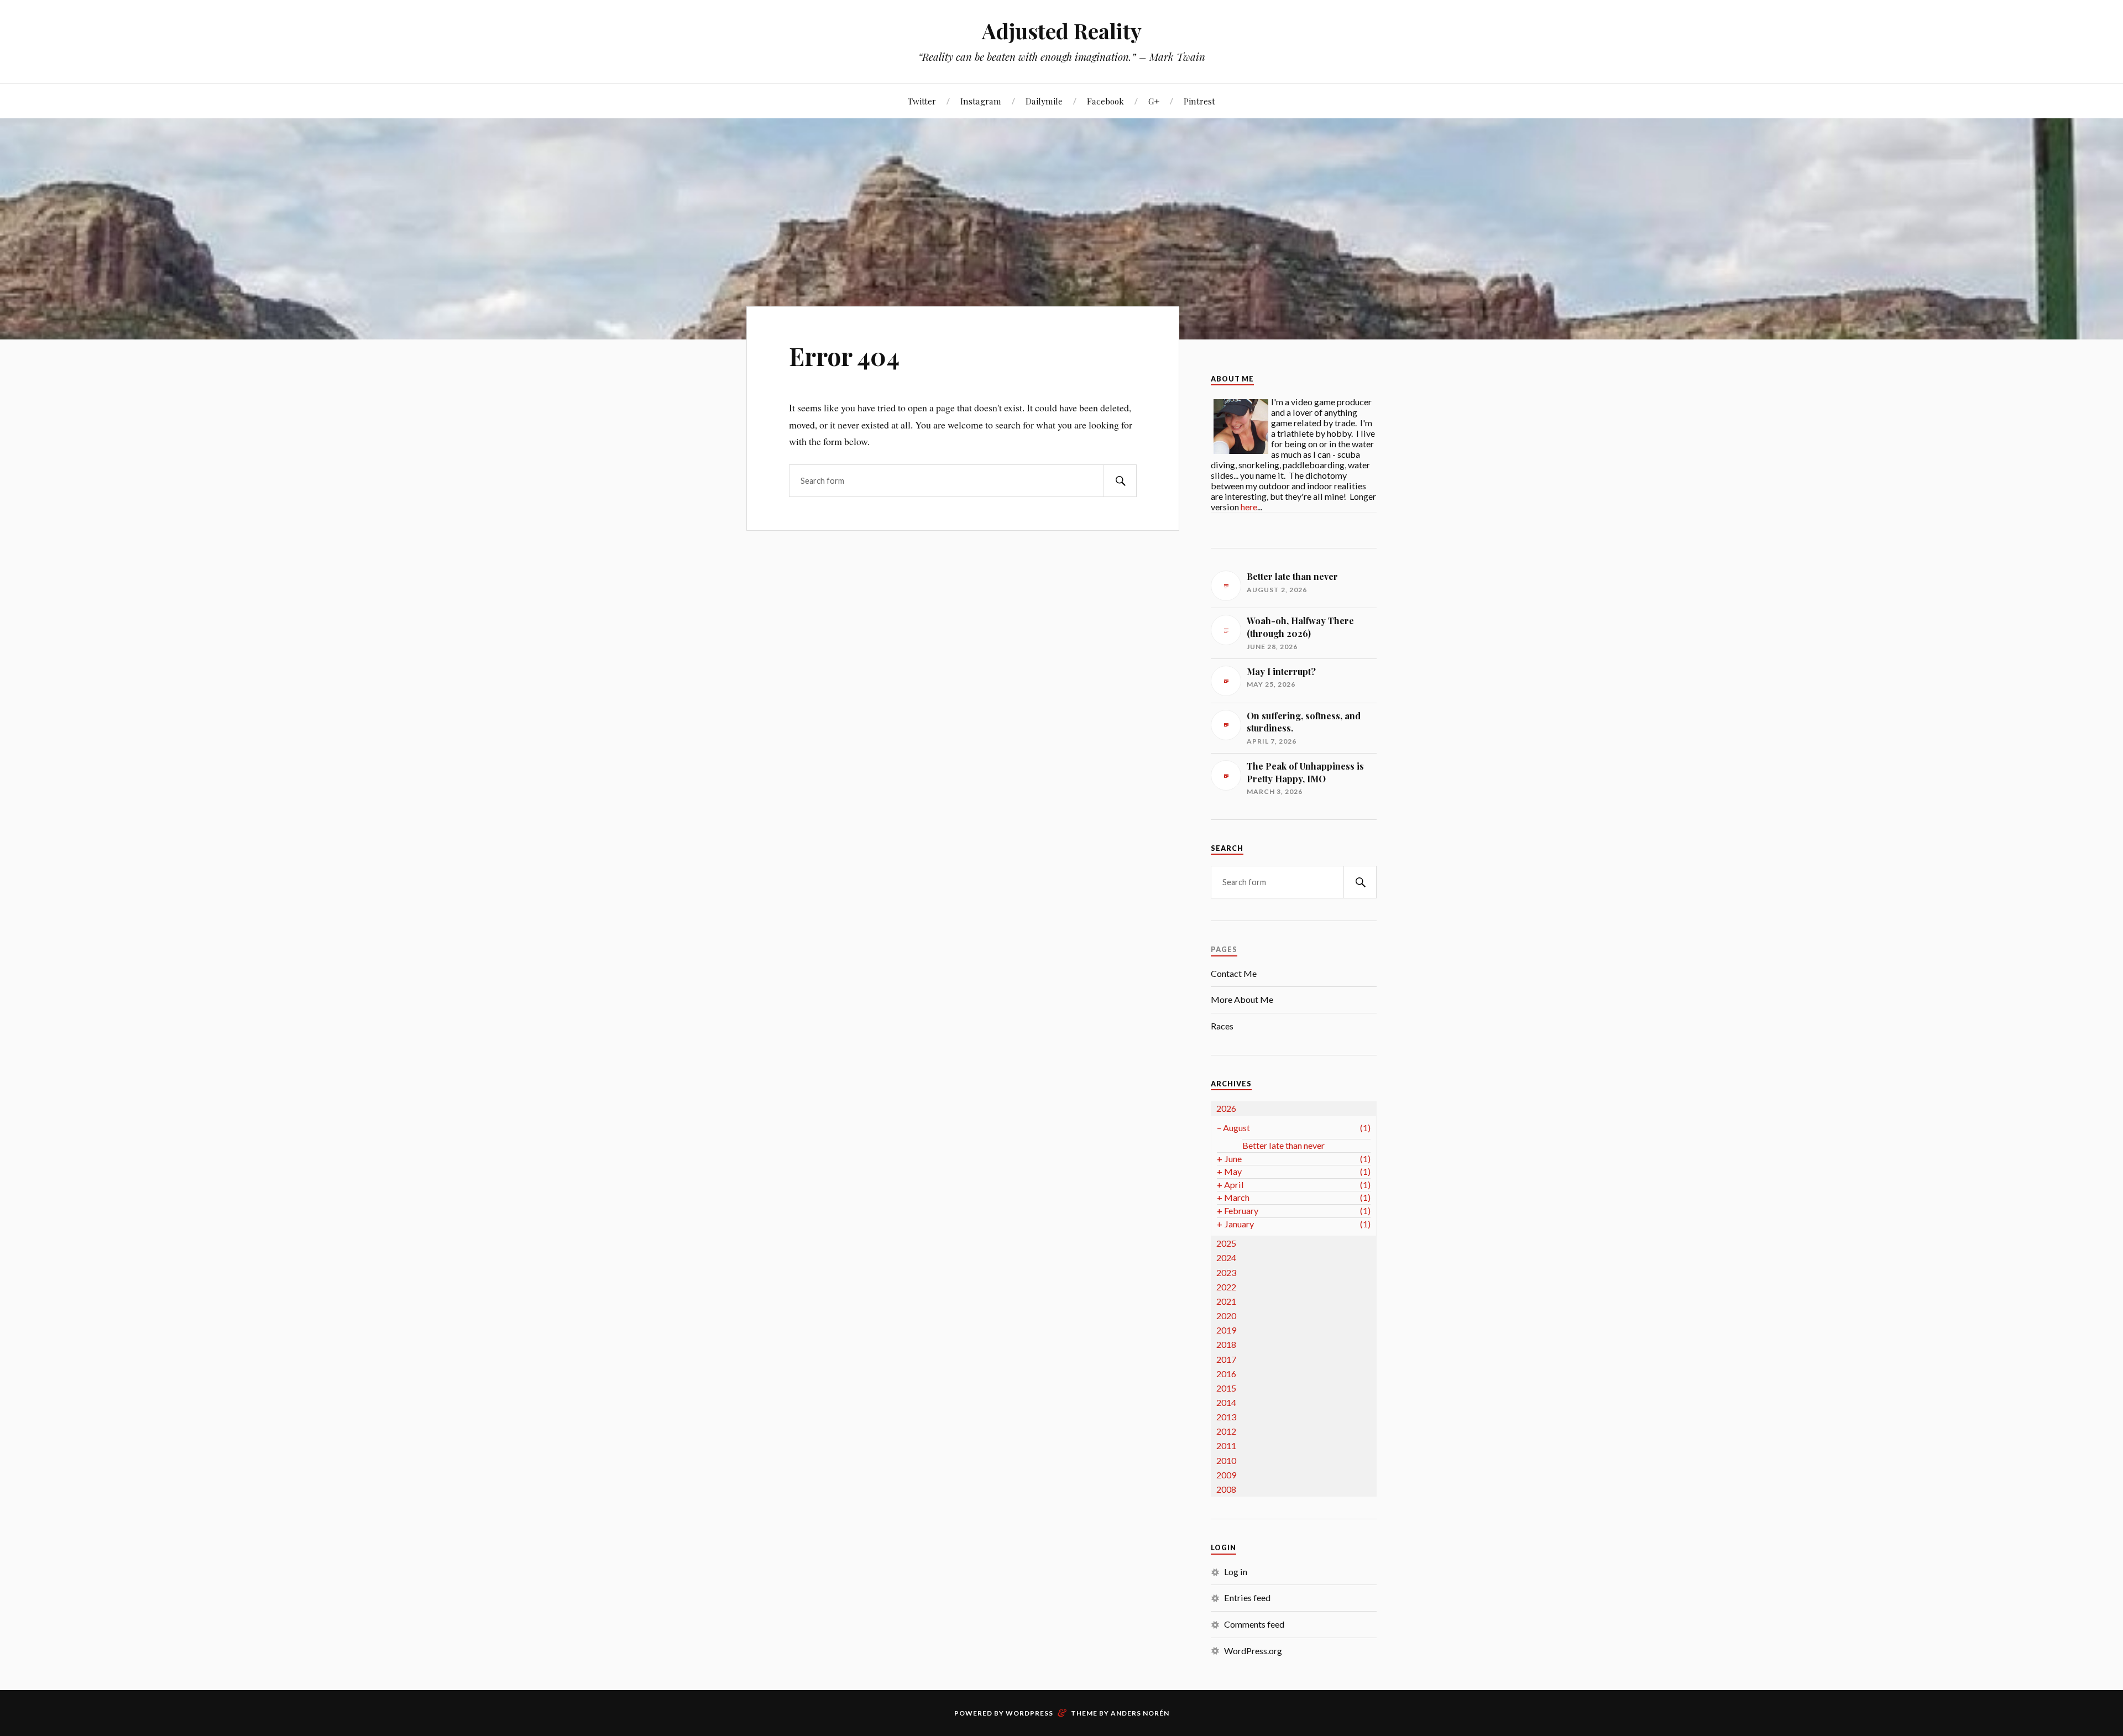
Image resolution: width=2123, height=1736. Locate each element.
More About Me (1242, 999)
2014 (1226, 1402)
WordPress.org (1253, 1651)
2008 (1226, 1489)
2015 (1226, 1388)
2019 (1226, 1330)
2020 (1226, 1316)
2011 (1226, 1445)
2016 (1226, 1374)
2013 (1226, 1417)
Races (1222, 1026)
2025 (1226, 1243)
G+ (1154, 101)
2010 (1226, 1460)
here (1249, 507)
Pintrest (1199, 101)
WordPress (1029, 1713)
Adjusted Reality (1062, 31)
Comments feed (1254, 1624)
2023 (1226, 1272)
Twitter (922, 101)
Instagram (981, 101)
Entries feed (1247, 1598)
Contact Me (1234, 973)
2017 (1226, 1359)
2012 (1226, 1431)
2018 (1226, 1344)
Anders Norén (1140, 1713)
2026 (1226, 1108)
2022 (1226, 1287)
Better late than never (1283, 1145)
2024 (1226, 1257)
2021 (1226, 1301)
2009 (1226, 1475)
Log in (1236, 1572)
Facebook (1105, 101)
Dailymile (1044, 101)
